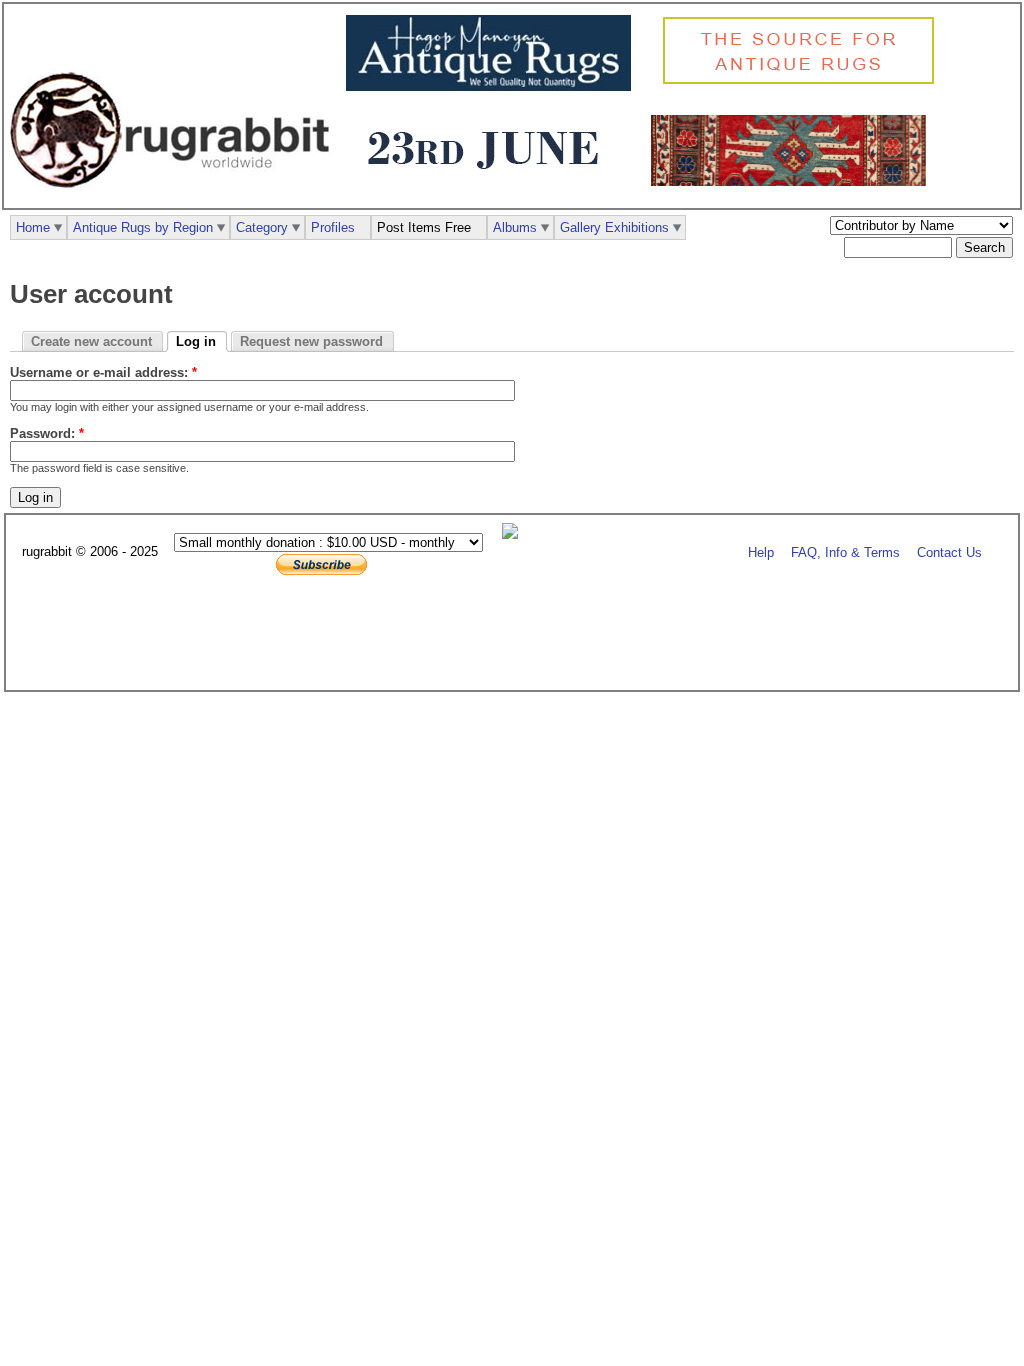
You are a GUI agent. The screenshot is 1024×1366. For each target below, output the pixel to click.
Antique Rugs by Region (143, 227)
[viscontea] (488, 181)
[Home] (175, 198)
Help (761, 552)
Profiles (333, 227)
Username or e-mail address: (103, 372)
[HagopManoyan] (493, 86)
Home (33, 227)
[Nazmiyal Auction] (793, 181)
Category (262, 227)
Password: (47, 433)
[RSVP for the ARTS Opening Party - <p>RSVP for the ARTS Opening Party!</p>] (515, 534)
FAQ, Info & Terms (845, 552)
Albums (515, 227)
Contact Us (949, 552)
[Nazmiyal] (803, 81)
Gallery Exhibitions (614, 227)
